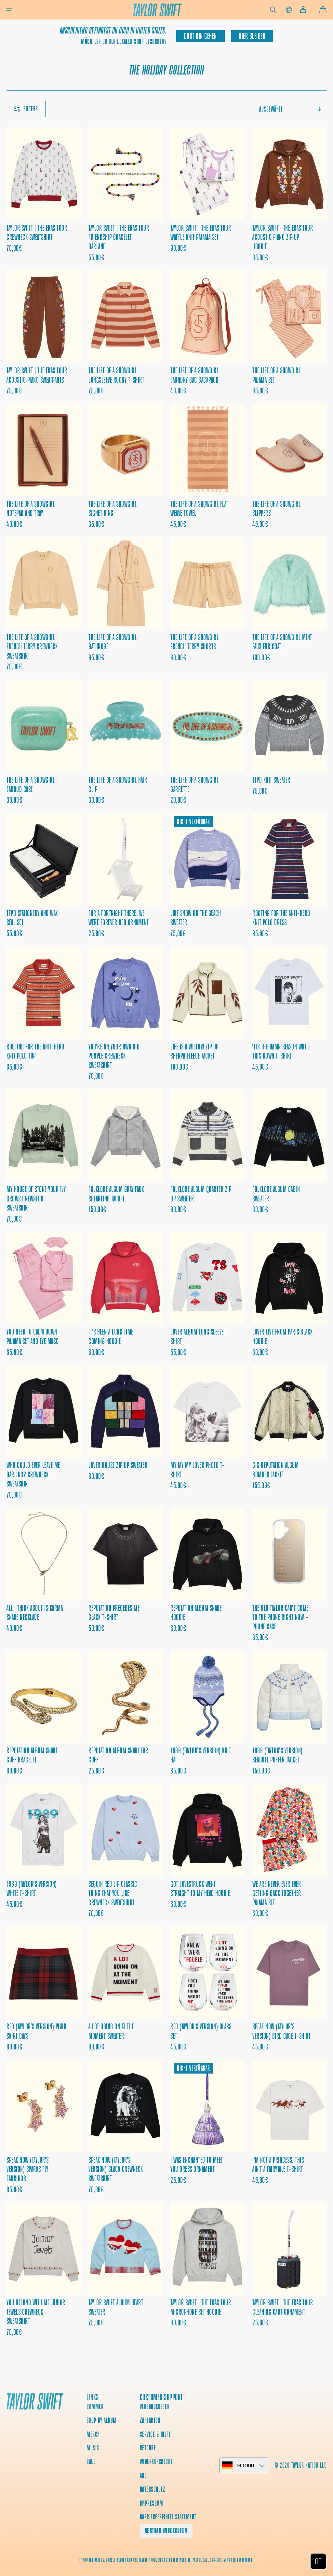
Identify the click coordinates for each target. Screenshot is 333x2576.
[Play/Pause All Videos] (318, 2561)
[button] (9, 10)
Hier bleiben (252, 36)
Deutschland (246, 2466)
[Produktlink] (44, 195)
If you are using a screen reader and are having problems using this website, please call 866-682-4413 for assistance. (166, 2560)
